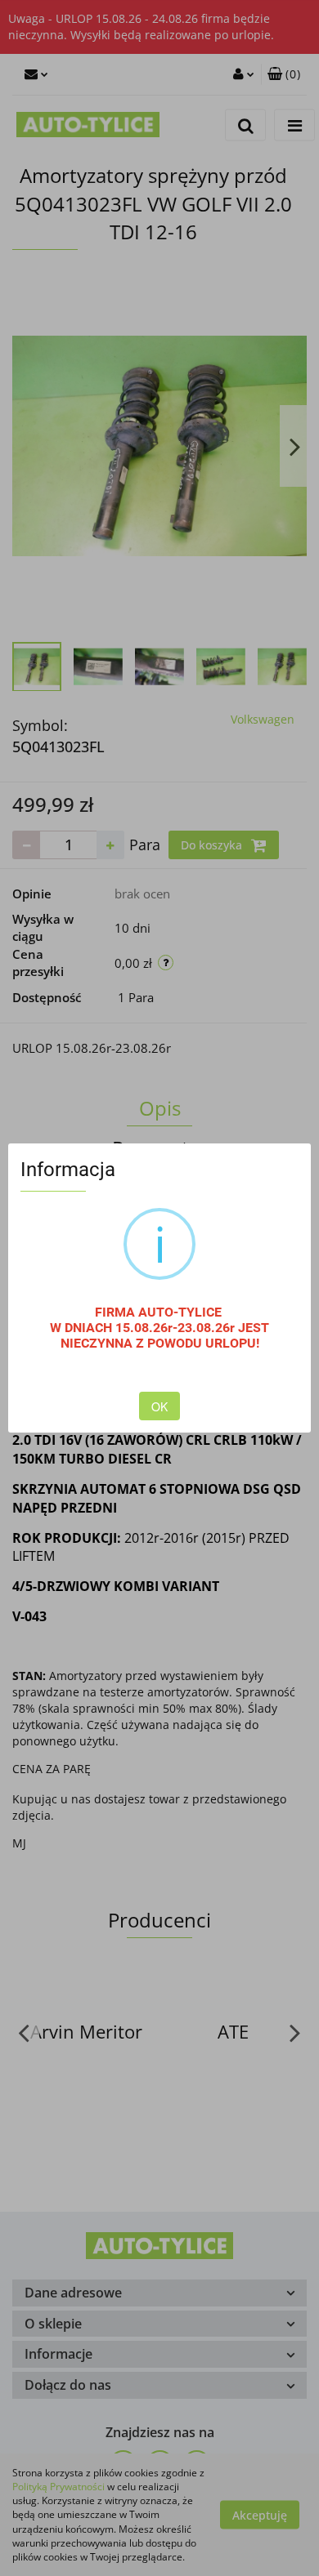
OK (159, 1406)
